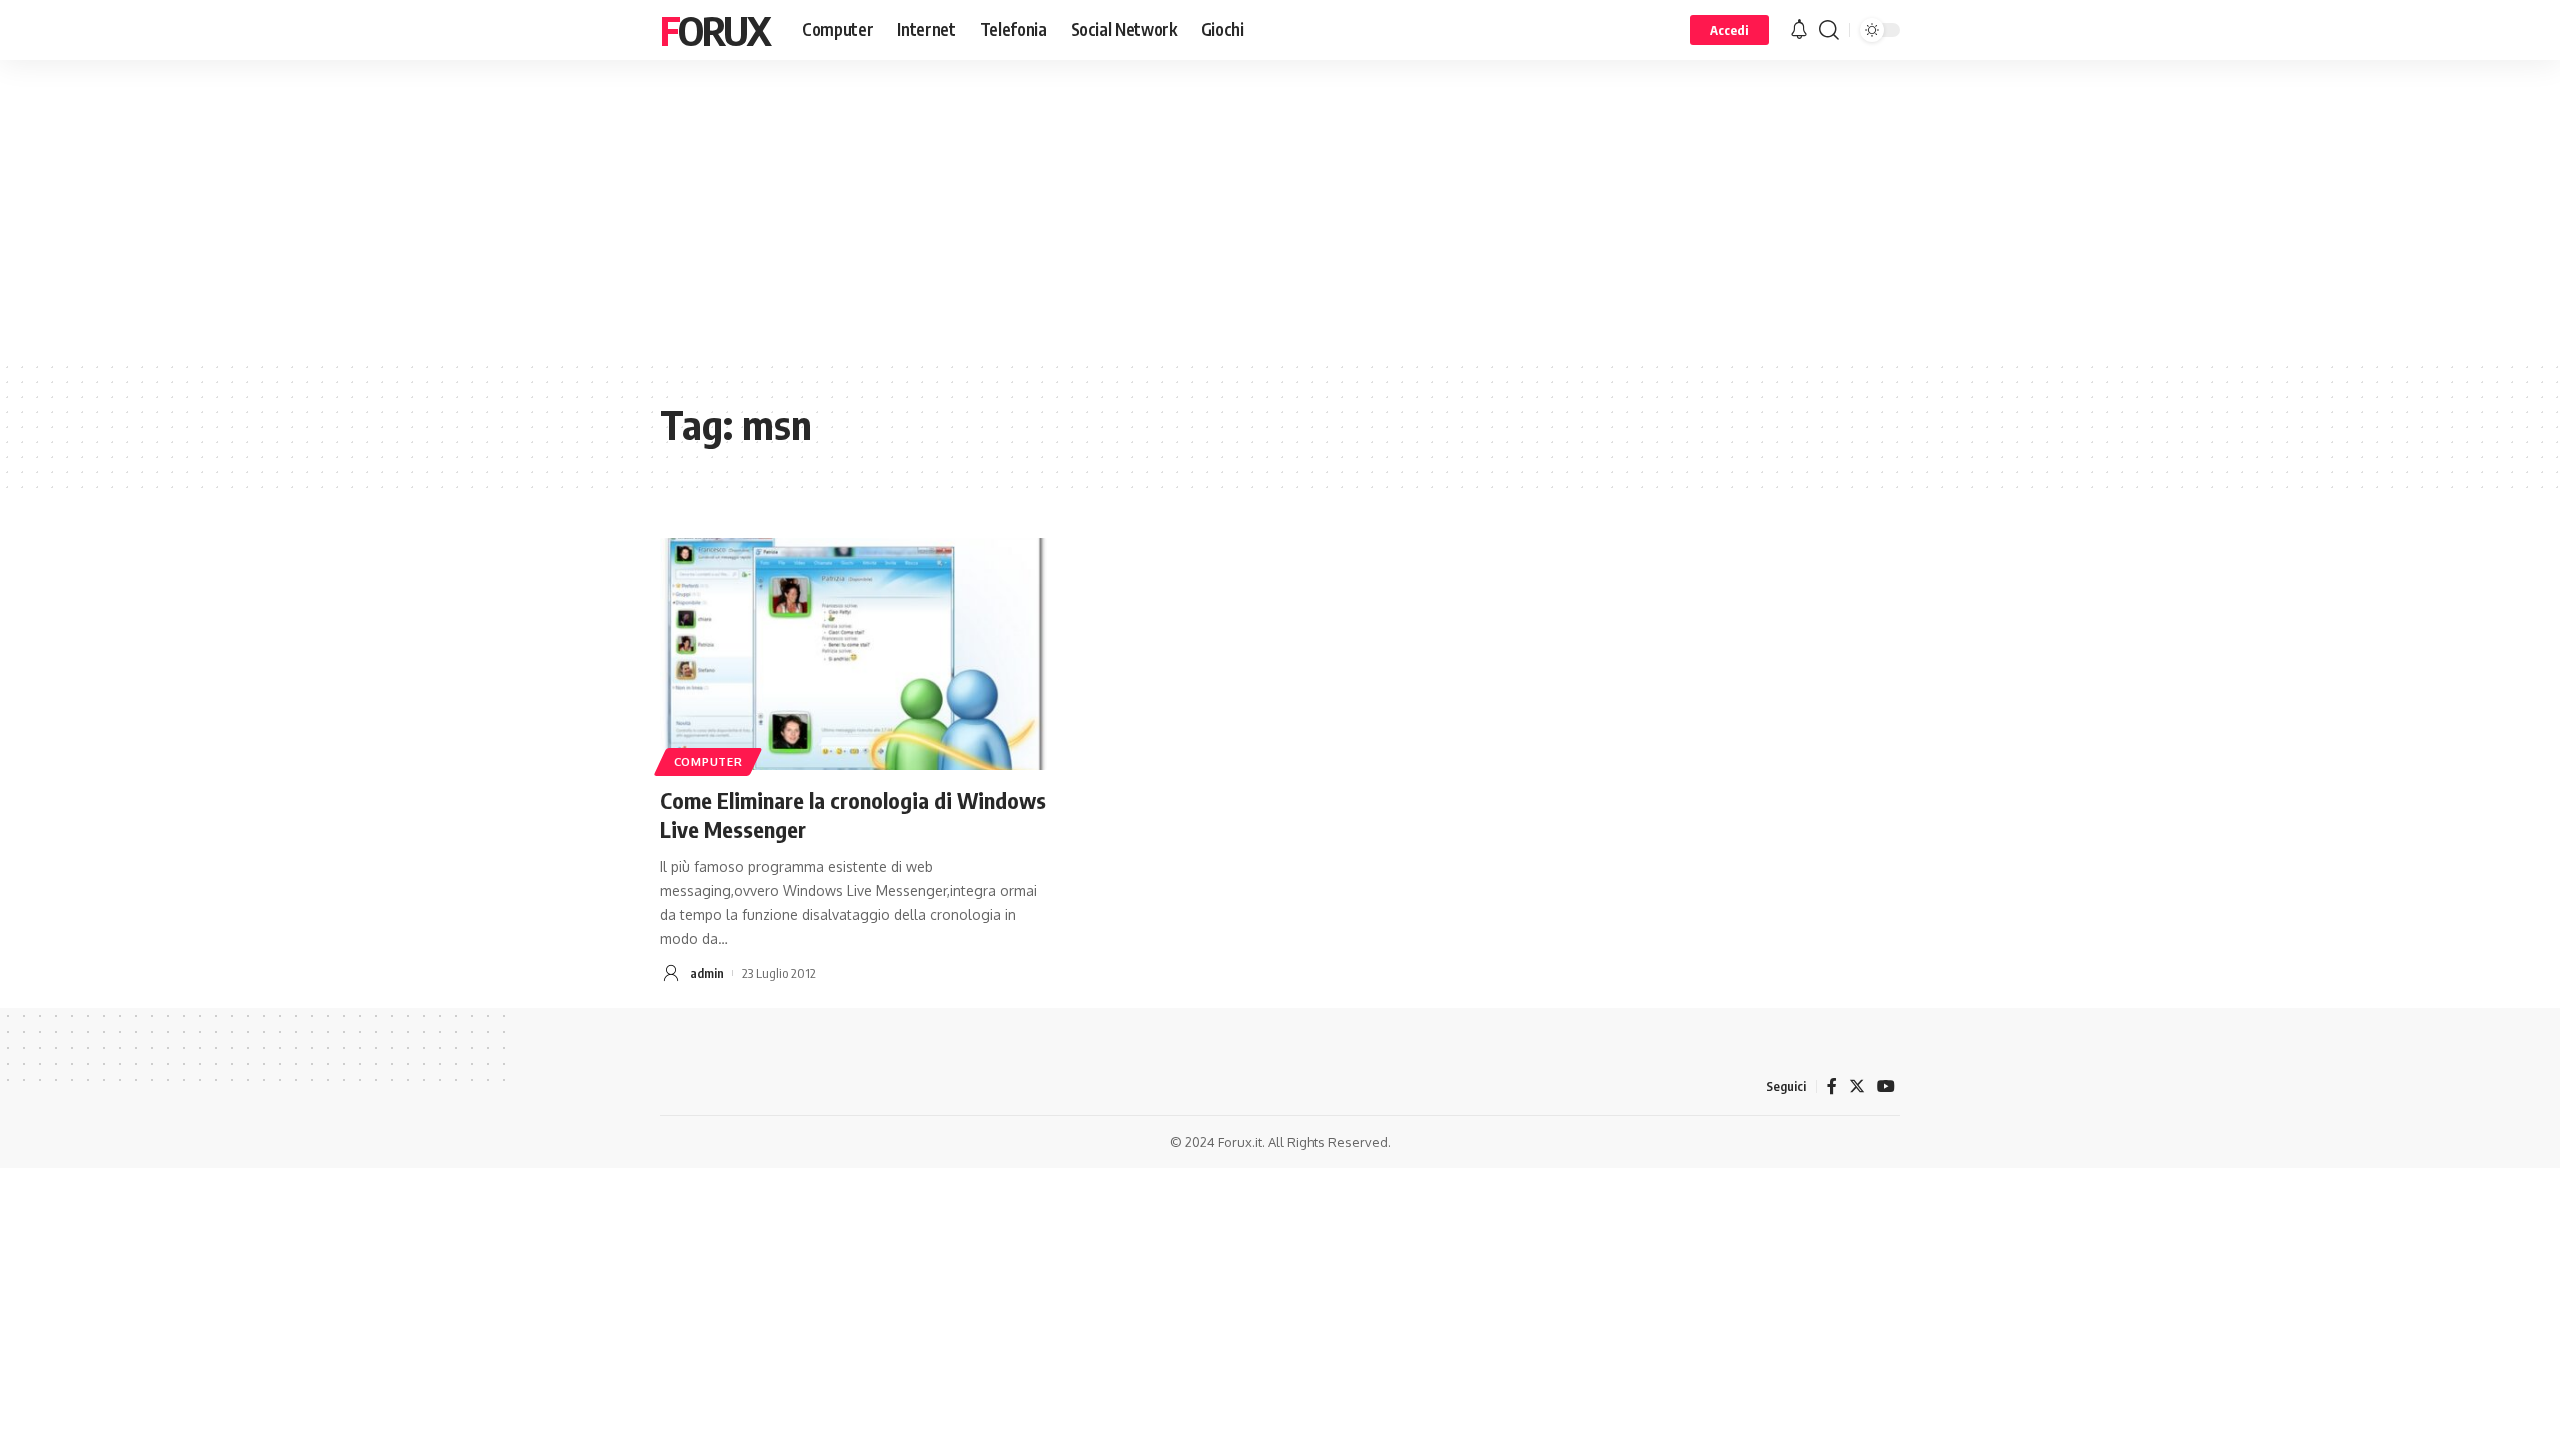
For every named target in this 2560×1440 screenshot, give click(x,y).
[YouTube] (1886, 1086)
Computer (708, 761)
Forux (715, 30)
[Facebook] (1832, 1086)
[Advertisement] (1280, 210)
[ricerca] (1829, 30)
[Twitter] (1857, 1086)
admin (707, 973)
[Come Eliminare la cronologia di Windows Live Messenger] (853, 654)
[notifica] (1799, 30)
